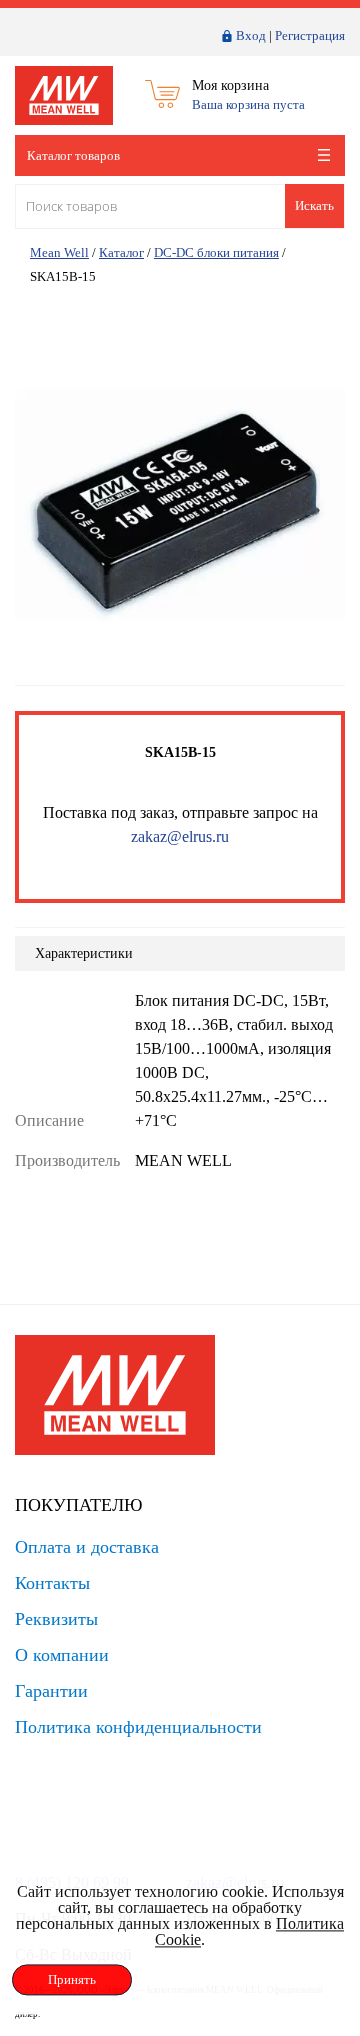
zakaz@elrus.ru (180, 836)
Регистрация (310, 35)
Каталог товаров (73, 155)
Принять (72, 1979)
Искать (314, 205)
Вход (251, 35)
